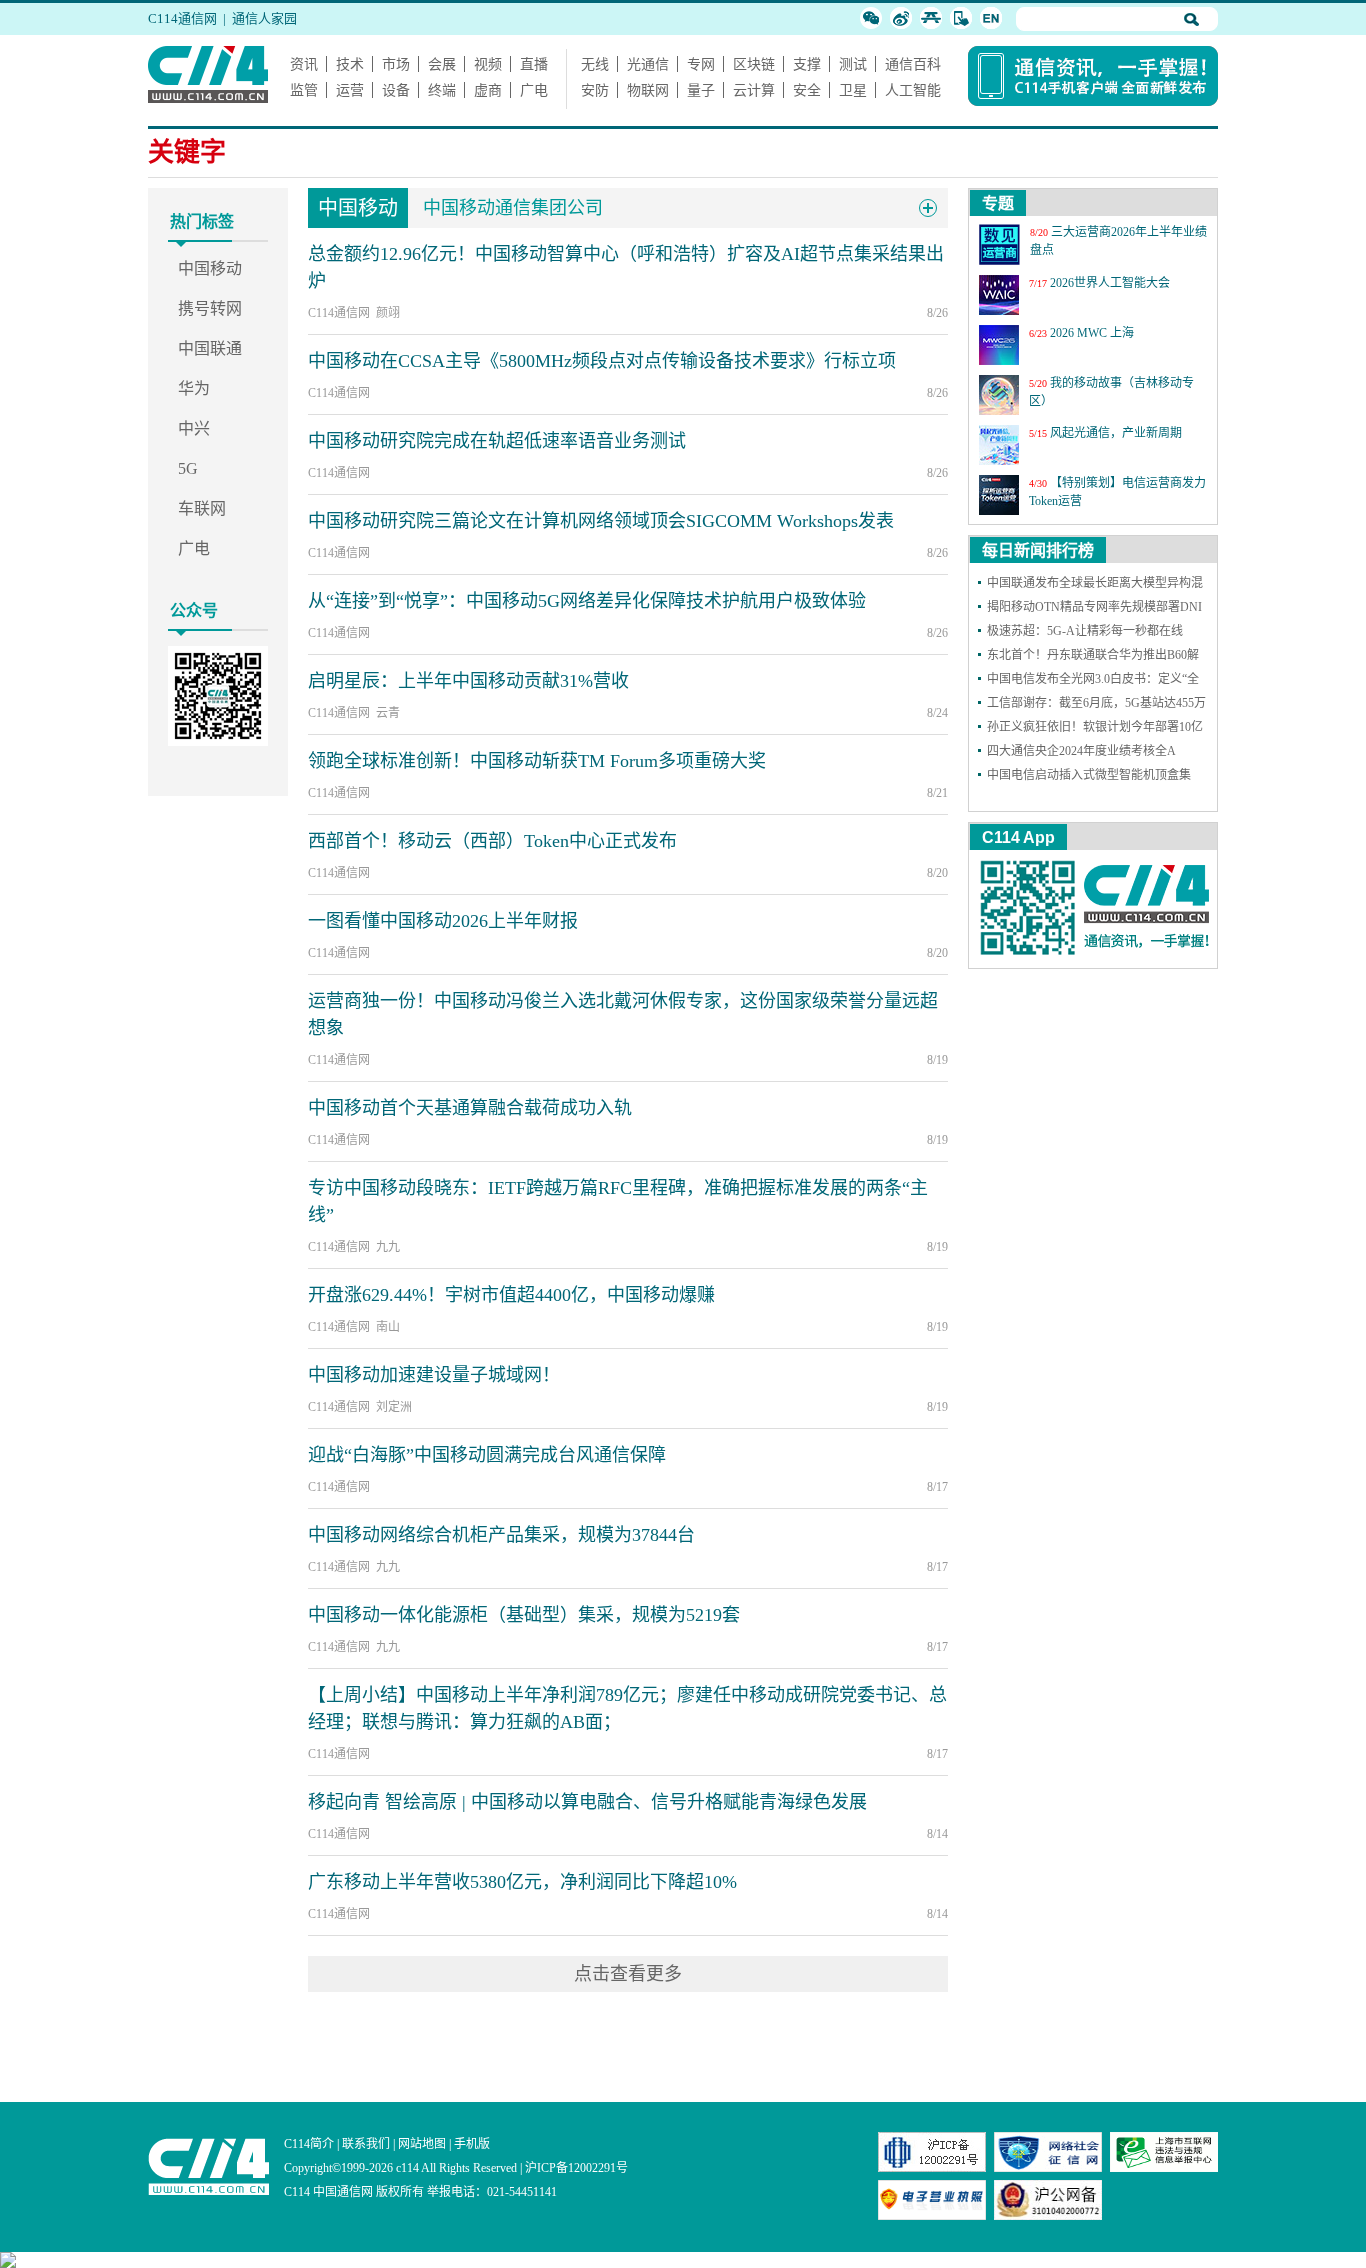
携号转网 (210, 308)
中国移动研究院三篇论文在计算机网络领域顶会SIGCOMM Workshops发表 (601, 521)
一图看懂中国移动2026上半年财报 (443, 921)
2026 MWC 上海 (1092, 333)
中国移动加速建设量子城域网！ (434, 1375)
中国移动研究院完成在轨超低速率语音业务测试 (497, 441)
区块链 (754, 64)
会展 (442, 64)
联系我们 (366, 2144)
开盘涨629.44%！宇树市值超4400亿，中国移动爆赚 (511, 1295)
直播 (534, 64)
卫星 (853, 90)
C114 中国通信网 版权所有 (354, 2192)
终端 (442, 90)
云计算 (754, 90)
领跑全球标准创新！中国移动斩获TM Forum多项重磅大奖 (537, 761)
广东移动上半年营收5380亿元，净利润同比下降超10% (522, 1882)
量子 (701, 90)
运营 (350, 90)
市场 (396, 64)
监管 (304, 90)
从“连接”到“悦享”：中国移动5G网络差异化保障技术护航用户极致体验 (587, 601)
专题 (998, 203)
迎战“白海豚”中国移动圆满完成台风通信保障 (487, 1455)
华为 (194, 388)
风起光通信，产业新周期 (1116, 433)
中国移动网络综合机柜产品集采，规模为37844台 (501, 1535)
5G (188, 468)
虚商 (488, 90)
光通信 (648, 64)
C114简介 (309, 2144)
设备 (396, 90)
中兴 (194, 428)
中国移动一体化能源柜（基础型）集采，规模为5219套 (524, 1615)
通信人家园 (264, 18)
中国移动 (210, 268)
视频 (488, 64)
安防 (595, 90)
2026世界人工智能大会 (1110, 283)
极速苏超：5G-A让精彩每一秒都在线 (1085, 631)
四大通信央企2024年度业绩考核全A (1081, 751)
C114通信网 (182, 18)
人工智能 (913, 90)
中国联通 (210, 348)
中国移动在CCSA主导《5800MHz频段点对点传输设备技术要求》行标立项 (602, 361)
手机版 (472, 2144)
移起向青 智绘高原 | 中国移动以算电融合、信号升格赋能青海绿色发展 (587, 1802)
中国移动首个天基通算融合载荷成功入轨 (470, 1108)
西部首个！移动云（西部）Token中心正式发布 (492, 841)
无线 (595, 64)
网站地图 (422, 2144)
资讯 (304, 64)
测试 (853, 64)
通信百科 (913, 64)
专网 (701, 64)
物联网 (648, 90)
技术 (350, 64)
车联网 (202, 508)
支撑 (807, 64)
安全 (807, 90)
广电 (534, 90)
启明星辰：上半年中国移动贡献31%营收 (468, 681)
